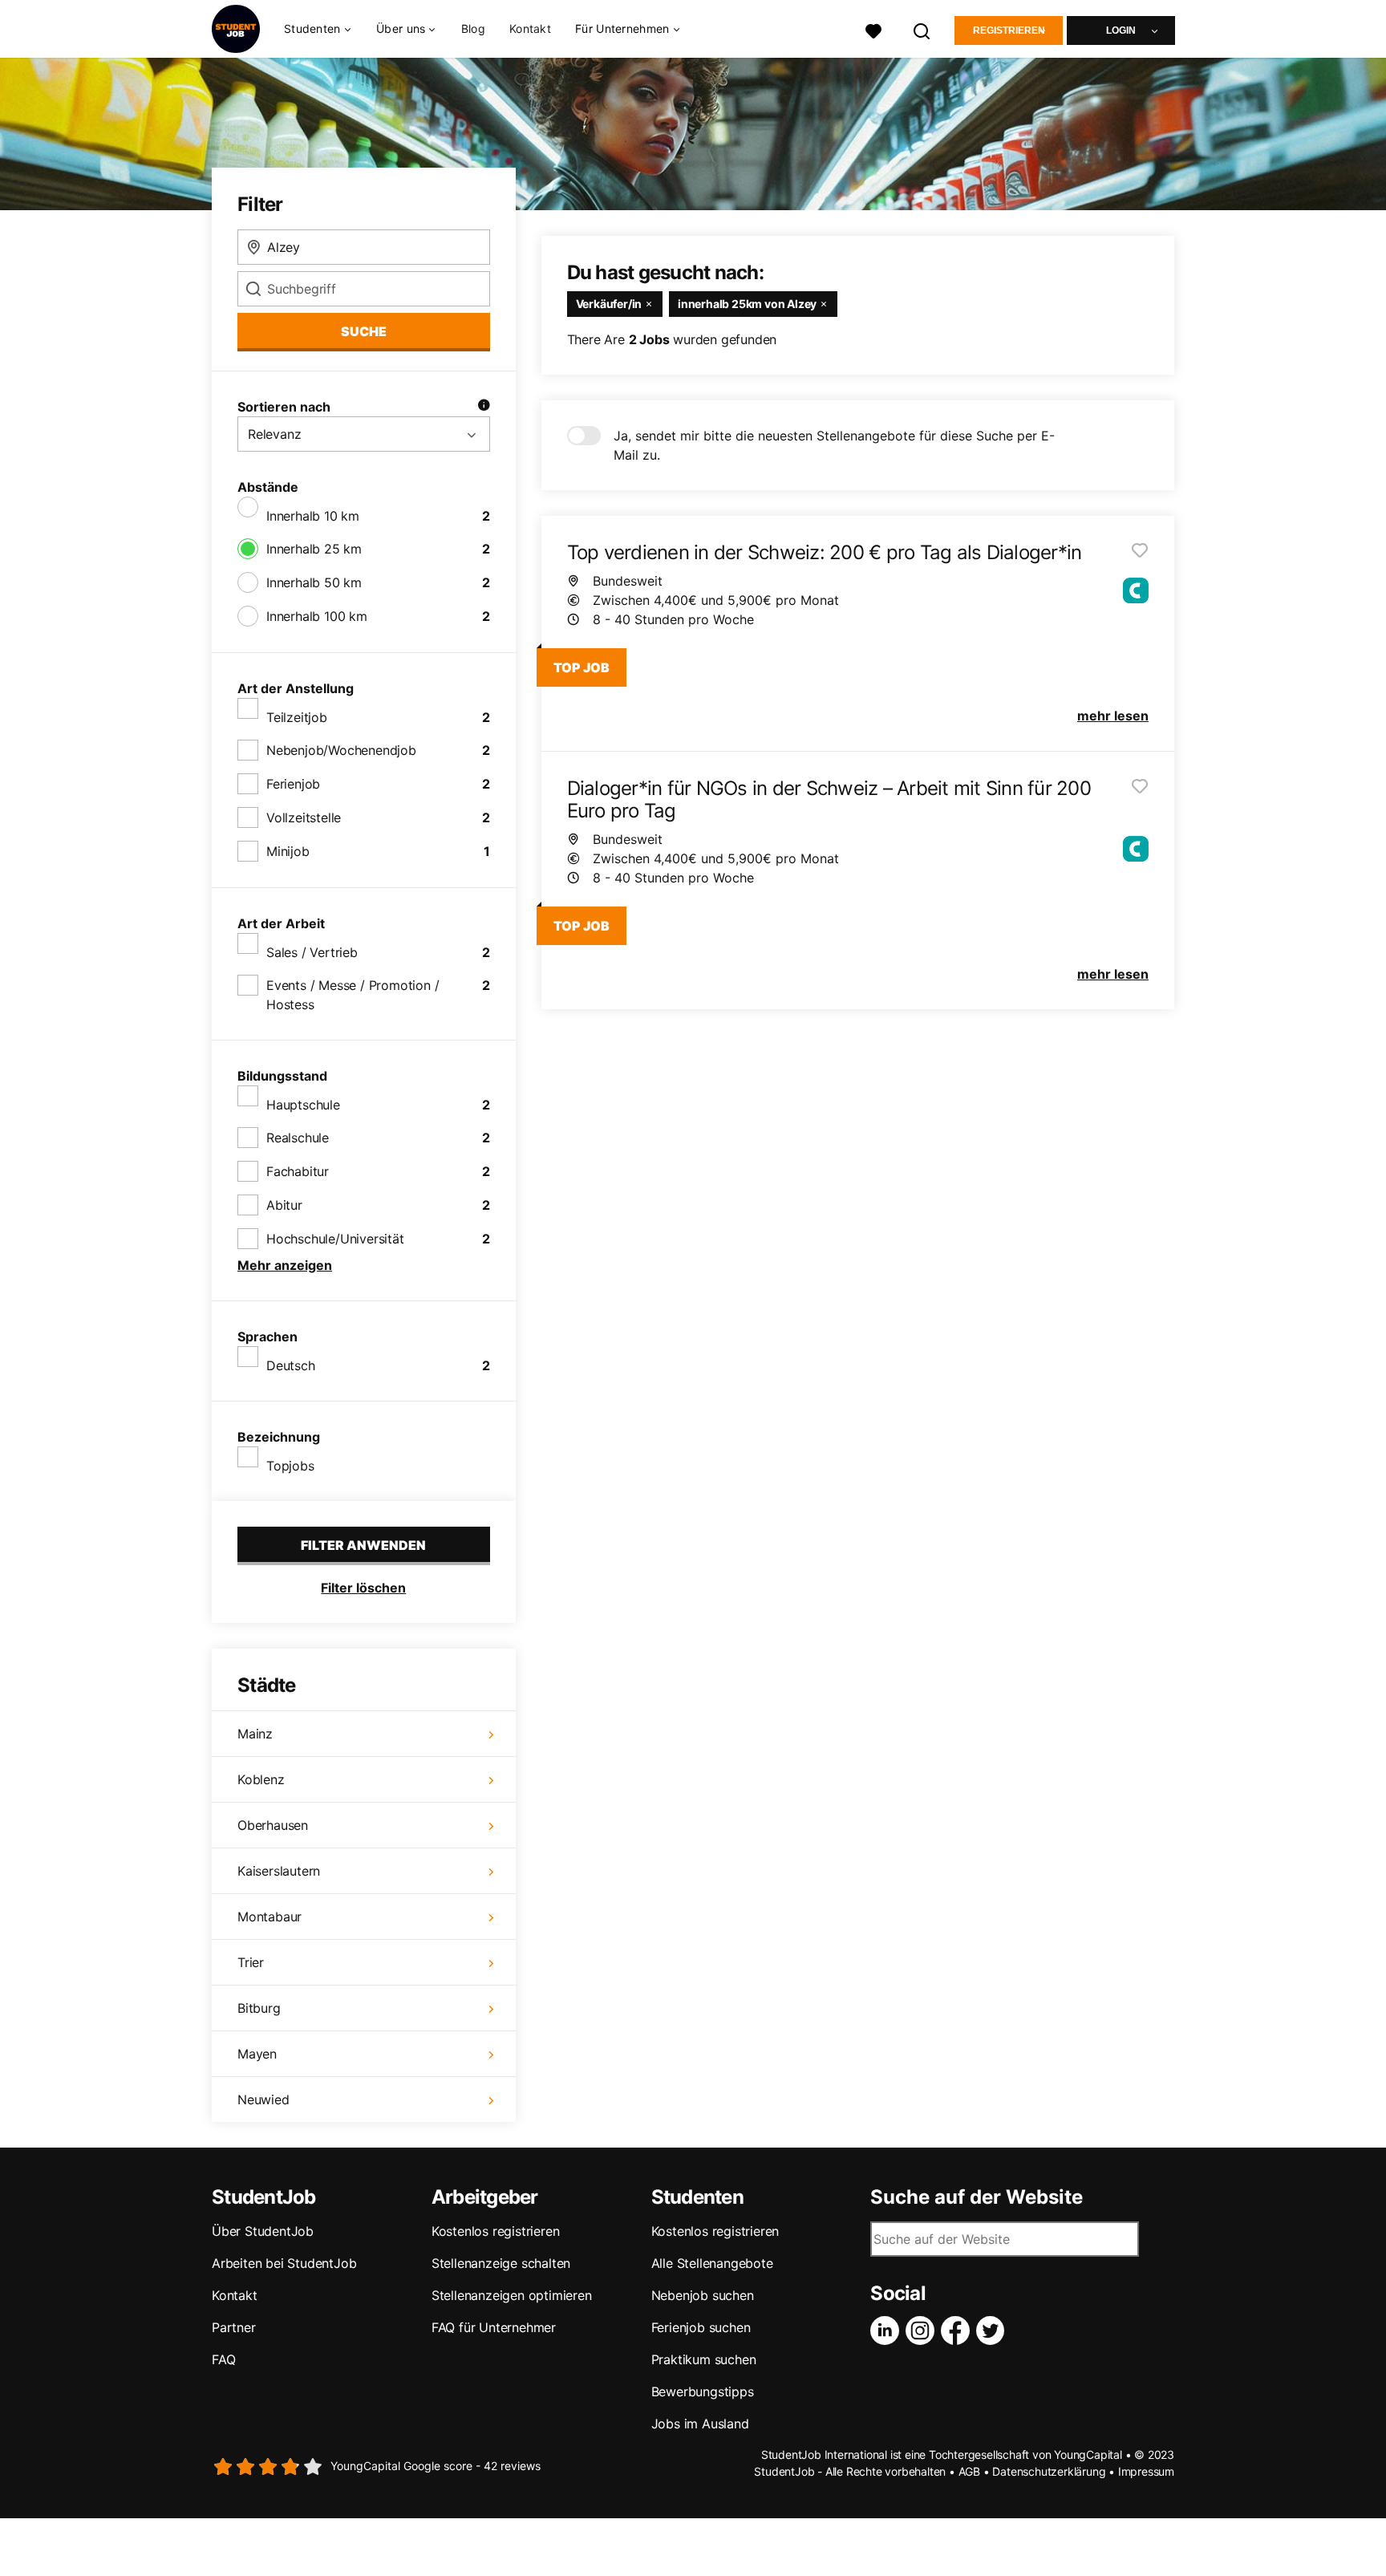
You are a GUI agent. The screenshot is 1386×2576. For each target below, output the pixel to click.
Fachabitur (298, 1171)
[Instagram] (923, 2331)
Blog (473, 28)
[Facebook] (958, 2331)
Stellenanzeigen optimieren (512, 2295)
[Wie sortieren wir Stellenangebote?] (484, 407)
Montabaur (269, 1917)
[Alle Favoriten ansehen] (873, 29)
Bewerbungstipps (703, 2391)
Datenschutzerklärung (1049, 2471)
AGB (969, 2471)
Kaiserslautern (279, 1871)
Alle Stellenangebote (712, 2263)
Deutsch (291, 1365)
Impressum (1146, 2471)
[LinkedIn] (888, 2331)
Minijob (288, 851)
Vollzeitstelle (304, 817)
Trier (251, 1962)
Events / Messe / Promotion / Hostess (353, 995)
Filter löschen (363, 1588)
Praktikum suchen (704, 2359)
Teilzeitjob (297, 717)
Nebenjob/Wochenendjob (341, 750)
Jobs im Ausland (700, 2424)
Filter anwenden (363, 1545)
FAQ (223, 2359)
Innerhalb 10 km (313, 516)
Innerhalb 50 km (314, 582)
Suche (364, 331)
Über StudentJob (263, 2231)
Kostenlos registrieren (496, 2231)
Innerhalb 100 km (317, 616)
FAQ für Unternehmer (494, 2327)
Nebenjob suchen (703, 2295)
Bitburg (259, 2008)
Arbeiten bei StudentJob (284, 2263)
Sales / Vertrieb (312, 952)
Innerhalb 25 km (314, 549)
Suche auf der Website (977, 2197)
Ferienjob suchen (701, 2327)
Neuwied (263, 2099)
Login (1121, 30)
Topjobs (290, 1466)
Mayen (257, 2054)
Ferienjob (293, 784)
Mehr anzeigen (285, 1265)
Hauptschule (303, 1105)
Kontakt (530, 28)
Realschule (298, 1138)
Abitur (284, 1205)
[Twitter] (994, 2331)
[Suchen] (922, 29)
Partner (234, 2327)
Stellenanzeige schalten (501, 2263)
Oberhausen (273, 1825)
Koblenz (261, 1779)
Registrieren (1009, 30)
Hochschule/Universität (335, 1239)
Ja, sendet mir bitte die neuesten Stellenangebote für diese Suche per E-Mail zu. (834, 445)
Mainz (255, 1734)
